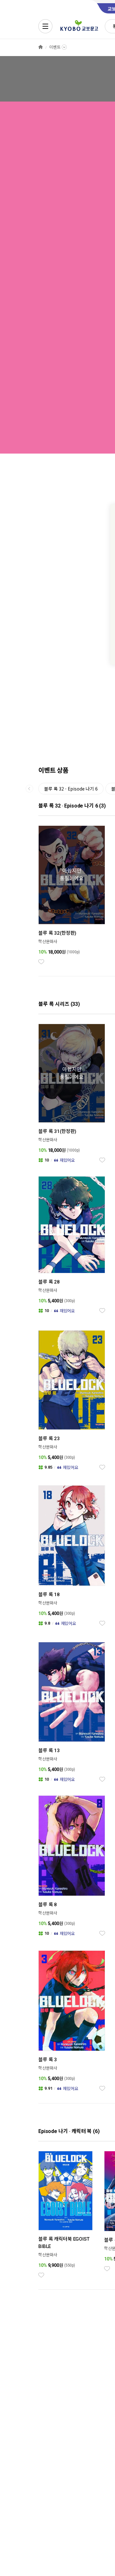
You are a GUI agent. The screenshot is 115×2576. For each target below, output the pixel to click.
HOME (41, 47)
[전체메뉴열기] (45, 26)
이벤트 (55, 47)
